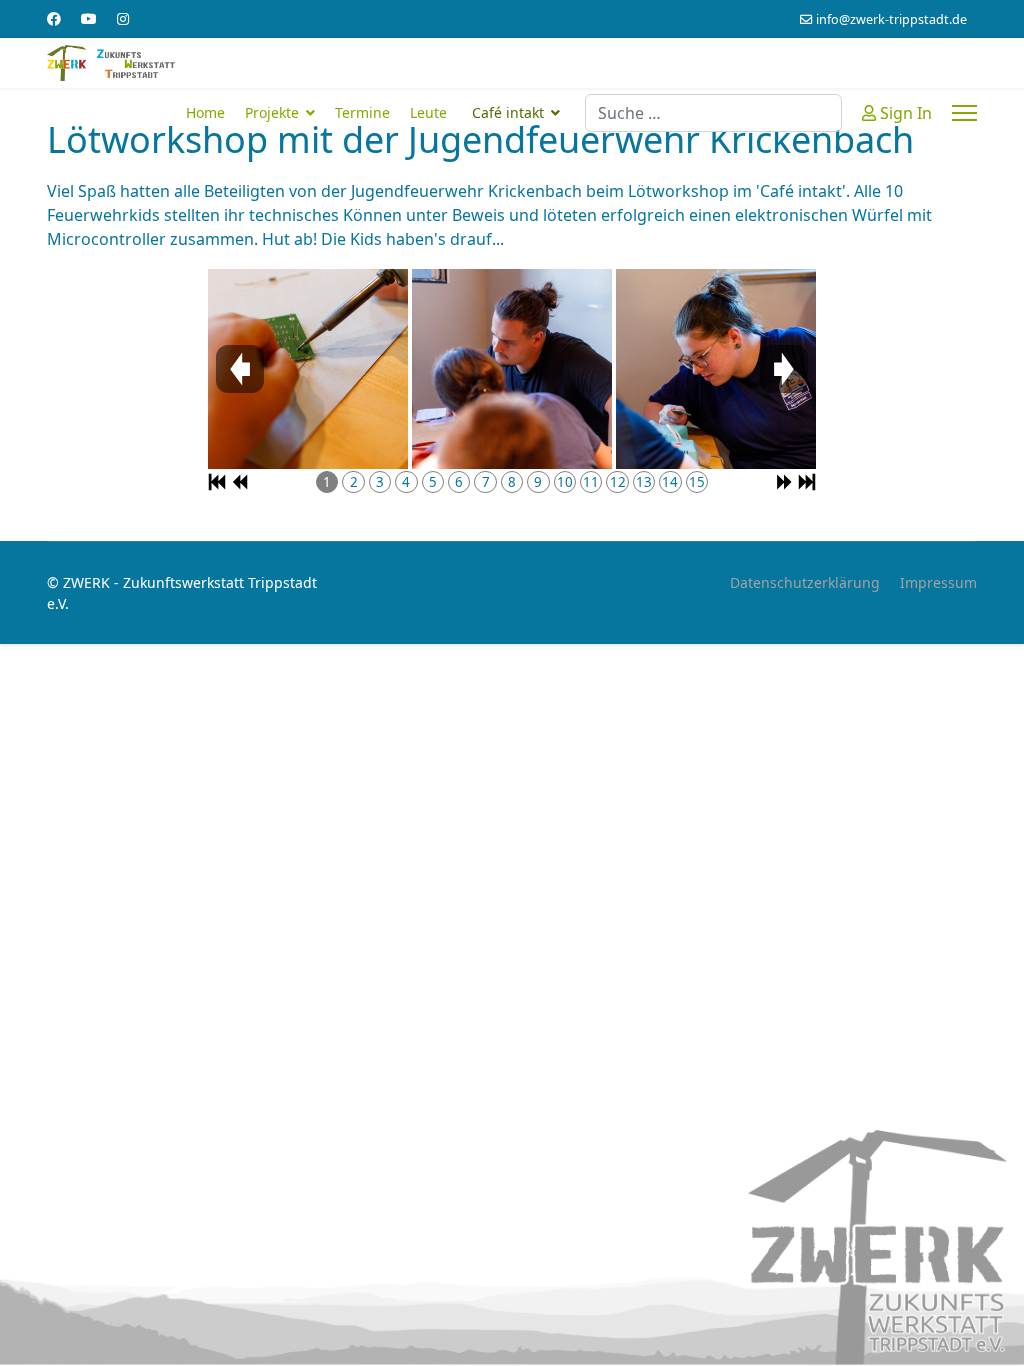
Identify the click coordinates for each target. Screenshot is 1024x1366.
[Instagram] (123, 18)
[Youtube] (89, 18)
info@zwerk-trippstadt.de (891, 19)
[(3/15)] (716, 369)
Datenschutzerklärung (805, 582)
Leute (428, 112)
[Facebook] (54, 18)
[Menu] (964, 113)
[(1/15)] (308, 369)
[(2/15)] (512, 369)
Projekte (272, 112)
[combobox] (713, 113)
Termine (362, 112)
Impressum (938, 582)
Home (205, 112)
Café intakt (508, 112)
